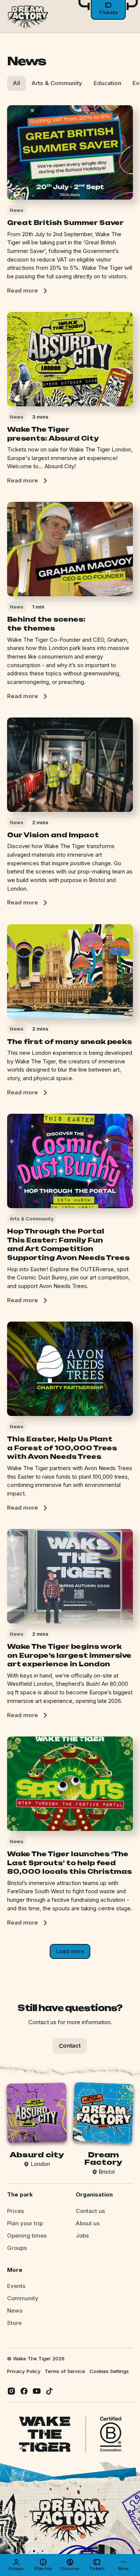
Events (16, 2286)
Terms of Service (65, 2371)
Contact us (90, 2211)
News (15, 2311)
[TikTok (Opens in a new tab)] (49, 2391)
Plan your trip (25, 2223)
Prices (15, 2211)
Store (14, 2323)
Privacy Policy (24, 2371)
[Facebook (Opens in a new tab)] (24, 2391)
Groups (17, 2248)
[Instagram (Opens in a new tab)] (11, 2391)
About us (88, 2223)
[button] (97, 2565)
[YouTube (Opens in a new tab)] (37, 2391)
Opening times (27, 2236)
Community (23, 2298)
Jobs (82, 2236)
